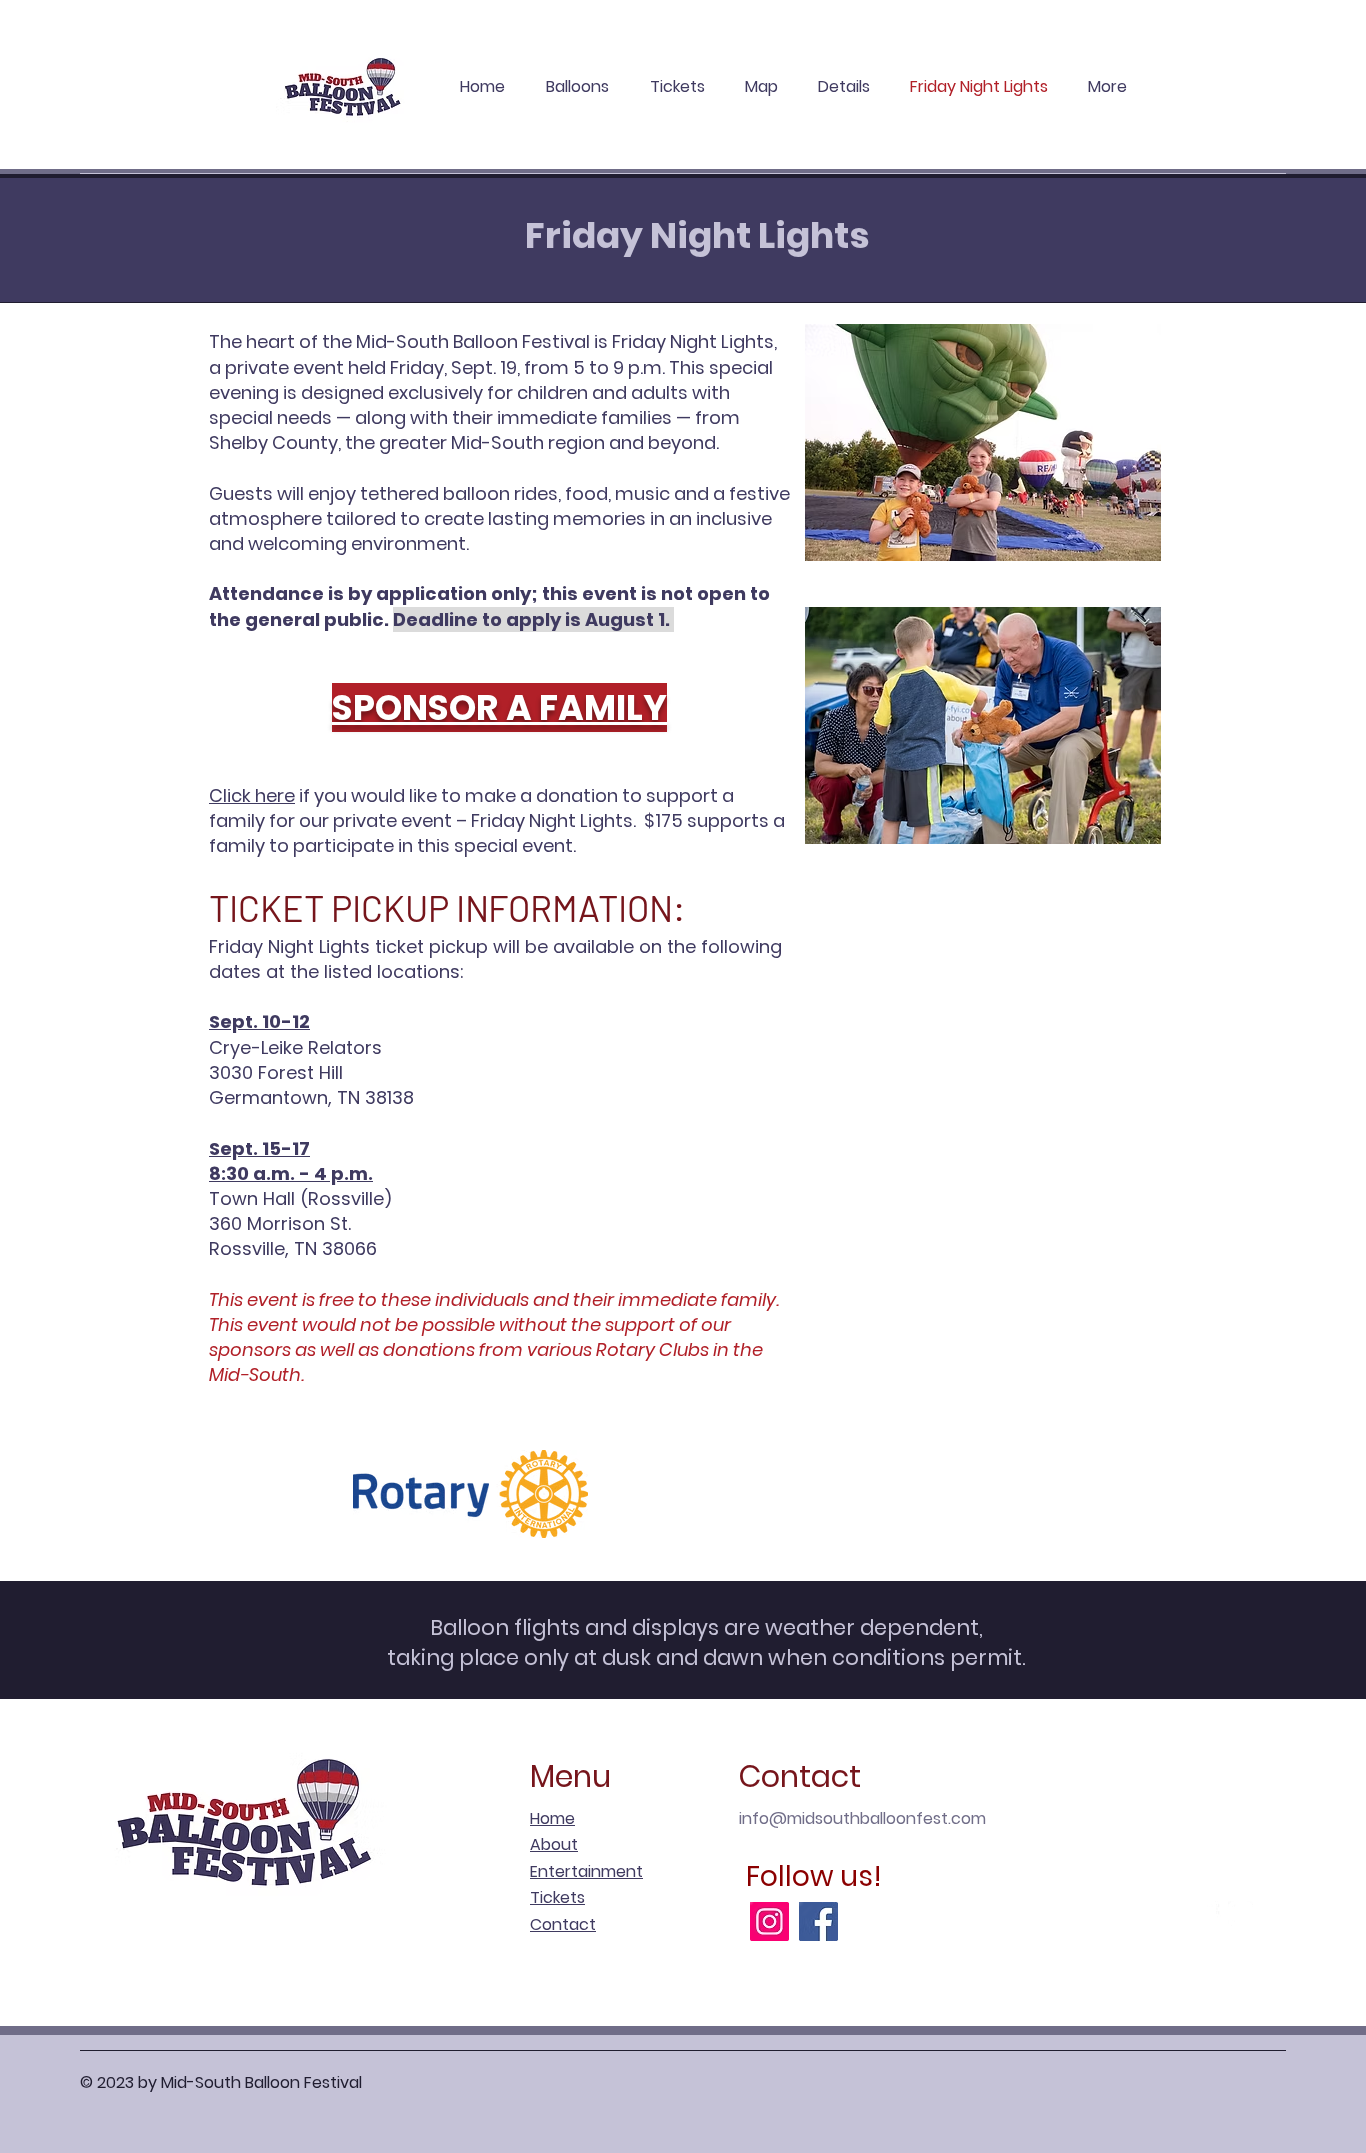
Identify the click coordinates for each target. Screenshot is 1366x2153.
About (554, 1844)
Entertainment (586, 1871)
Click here (252, 795)
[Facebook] (818, 1921)
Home (552, 1818)
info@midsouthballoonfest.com (862, 1818)
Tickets (557, 1897)
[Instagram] (769, 1921)
